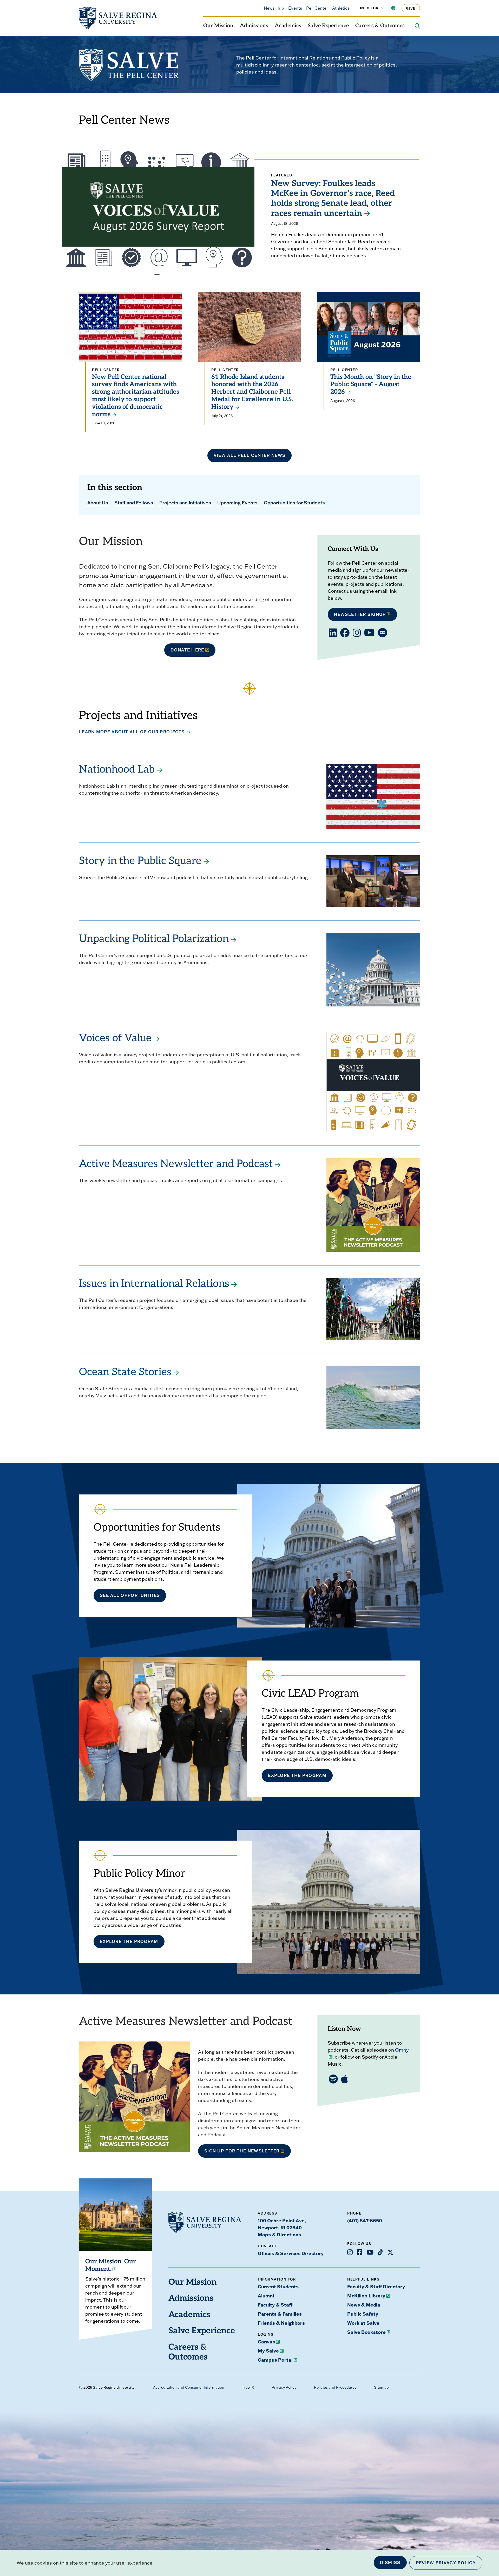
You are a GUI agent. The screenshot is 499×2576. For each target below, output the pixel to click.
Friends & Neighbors (281, 2323)
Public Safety (363, 2314)
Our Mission (218, 26)
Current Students (278, 2287)
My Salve (268, 2351)
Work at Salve (363, 2323)
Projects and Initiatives (185, 503)
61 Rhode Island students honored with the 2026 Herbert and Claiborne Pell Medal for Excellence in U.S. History (252, 392)
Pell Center (317, 8)
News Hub (274, 8)
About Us (98, 503)
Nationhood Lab (117, 770)
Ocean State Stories (125, 1373)
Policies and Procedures (335, 2387)
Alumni (266, 2296)
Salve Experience (328, 26)
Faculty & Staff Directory (376, 2287)
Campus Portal (275, 2360)
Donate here (187, 650)
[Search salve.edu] (417, 26)
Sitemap (381, 2387)
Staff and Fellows (134, 503)
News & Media (364, 2305)
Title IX (248, 2387)
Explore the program (129, 1941)
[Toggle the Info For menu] (380, 8)
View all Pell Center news (250, 455)
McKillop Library (366, 2296)
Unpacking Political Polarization (154, 939)
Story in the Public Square (140, 861)
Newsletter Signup (360, 614)
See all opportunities (130, 1595)
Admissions (254, 26)
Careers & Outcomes (380, 26)
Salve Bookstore (366, 2332)
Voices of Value (115, 1039)
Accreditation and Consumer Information (189, 2387)
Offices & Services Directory (291, 2253)
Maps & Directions (279, 2235)
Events (295, 8)
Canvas (266, 2342)
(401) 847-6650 (365, 2221)
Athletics (341, 8)
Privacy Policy (284, 2387)
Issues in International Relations (154, 1284)
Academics (288, 26)
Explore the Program (297, 1775)
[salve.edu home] (118, 18)
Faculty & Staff (275, 2305)
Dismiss (390, 2562)
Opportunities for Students (294, 503)
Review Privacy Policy (446, 2563)
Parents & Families (280, 2314)
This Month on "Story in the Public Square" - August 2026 (371, 385)
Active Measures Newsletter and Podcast (176, 1164)
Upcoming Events (237, 503)
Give (411, 8)
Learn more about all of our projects (132, 732)
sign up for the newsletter (242, 2151)
